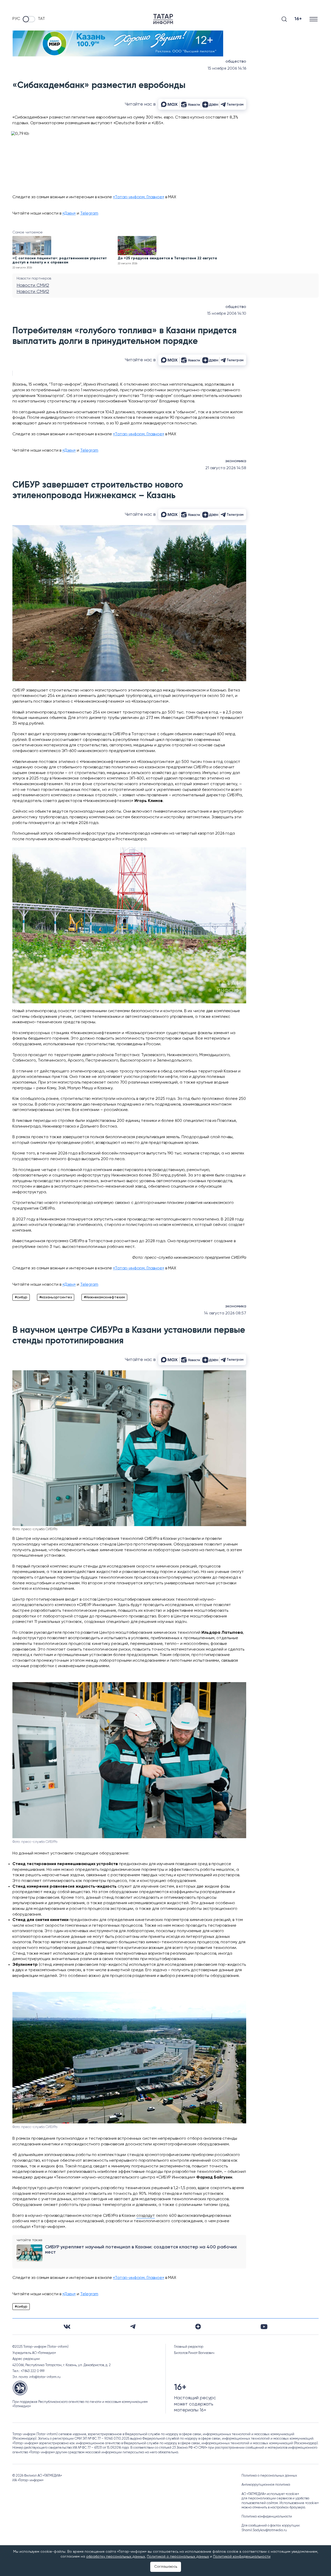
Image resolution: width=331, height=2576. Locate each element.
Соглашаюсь (166, 2567)
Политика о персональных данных (269, 2476)
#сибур (21, 1297)
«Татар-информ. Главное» (139, 197)
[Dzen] (198, 2327)
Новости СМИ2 (33, 285)
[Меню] (314, 19)
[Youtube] (264, 2327)
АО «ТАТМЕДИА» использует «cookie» (270, 2494)
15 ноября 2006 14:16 (227, 69)
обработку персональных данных (116, 2557)
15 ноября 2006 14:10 (227, 314)
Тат (41, 19)
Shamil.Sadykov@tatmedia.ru (264, 2530)
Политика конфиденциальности (267, 2517)
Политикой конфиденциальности (242, 2557)
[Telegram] (133, 2327)
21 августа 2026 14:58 (226, 468)
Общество (236, 62)
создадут (146, 2216)
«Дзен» (69, 214)
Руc (16, 19)
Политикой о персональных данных (178, 2557)
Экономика (236, 461)
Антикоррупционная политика (266, 2485)
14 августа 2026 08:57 (225, 1313)
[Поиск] (284, 19)
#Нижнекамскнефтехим (104, 1297)
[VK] (67, 2327)
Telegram (89, 214)
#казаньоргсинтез (56, 1297)
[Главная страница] (163, 19)
